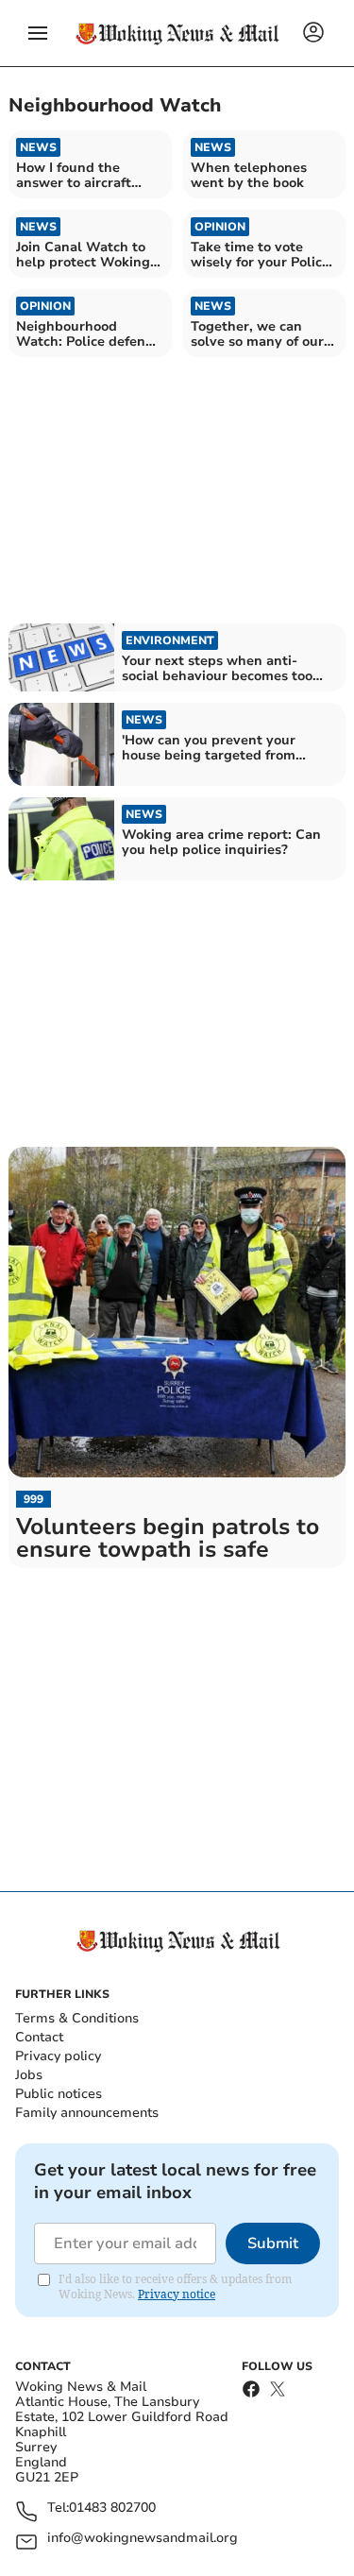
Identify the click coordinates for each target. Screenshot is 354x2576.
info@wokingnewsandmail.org (143, 2539)
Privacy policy (58, 2056)
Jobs (29, 2075)
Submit (273, 2243)
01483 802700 (112, 2508)
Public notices (59, 2094)
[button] (38, 33)
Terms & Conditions (77, 2018)
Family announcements (87, 2113)
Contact (39, 2037)
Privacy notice (177, 2294)
